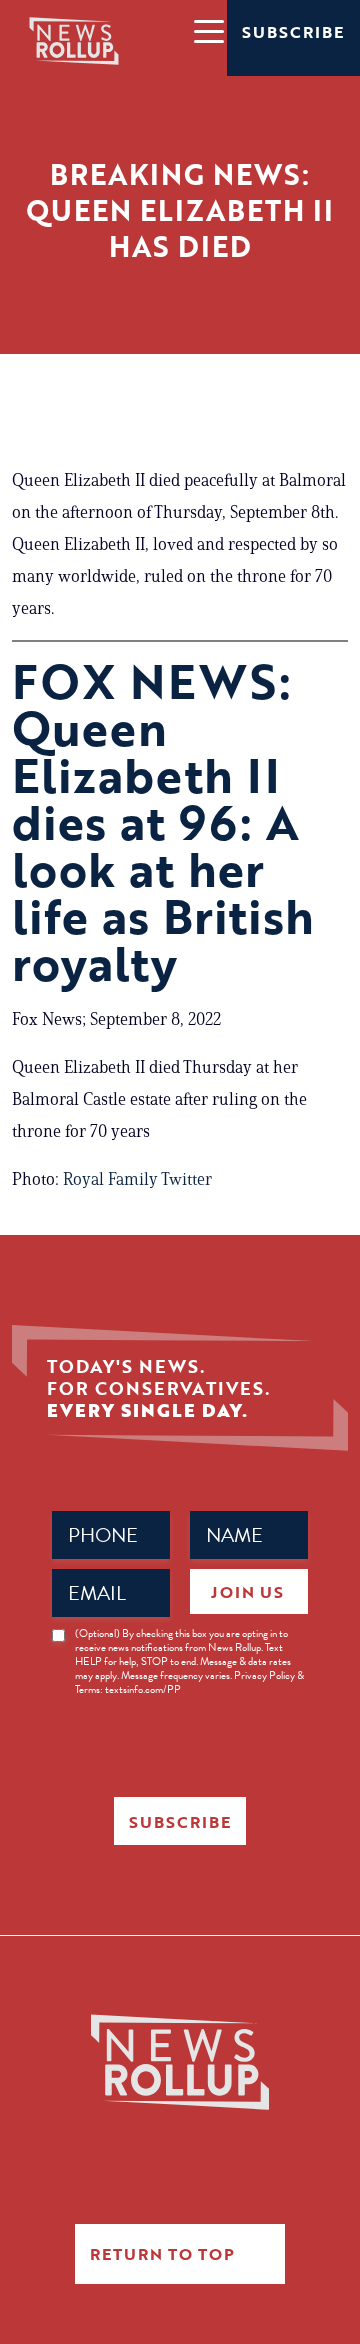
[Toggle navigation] (208, 30)
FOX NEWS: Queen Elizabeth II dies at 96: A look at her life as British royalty (163, 822)
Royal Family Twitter (137, 1179)
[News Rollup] (74, 40)
